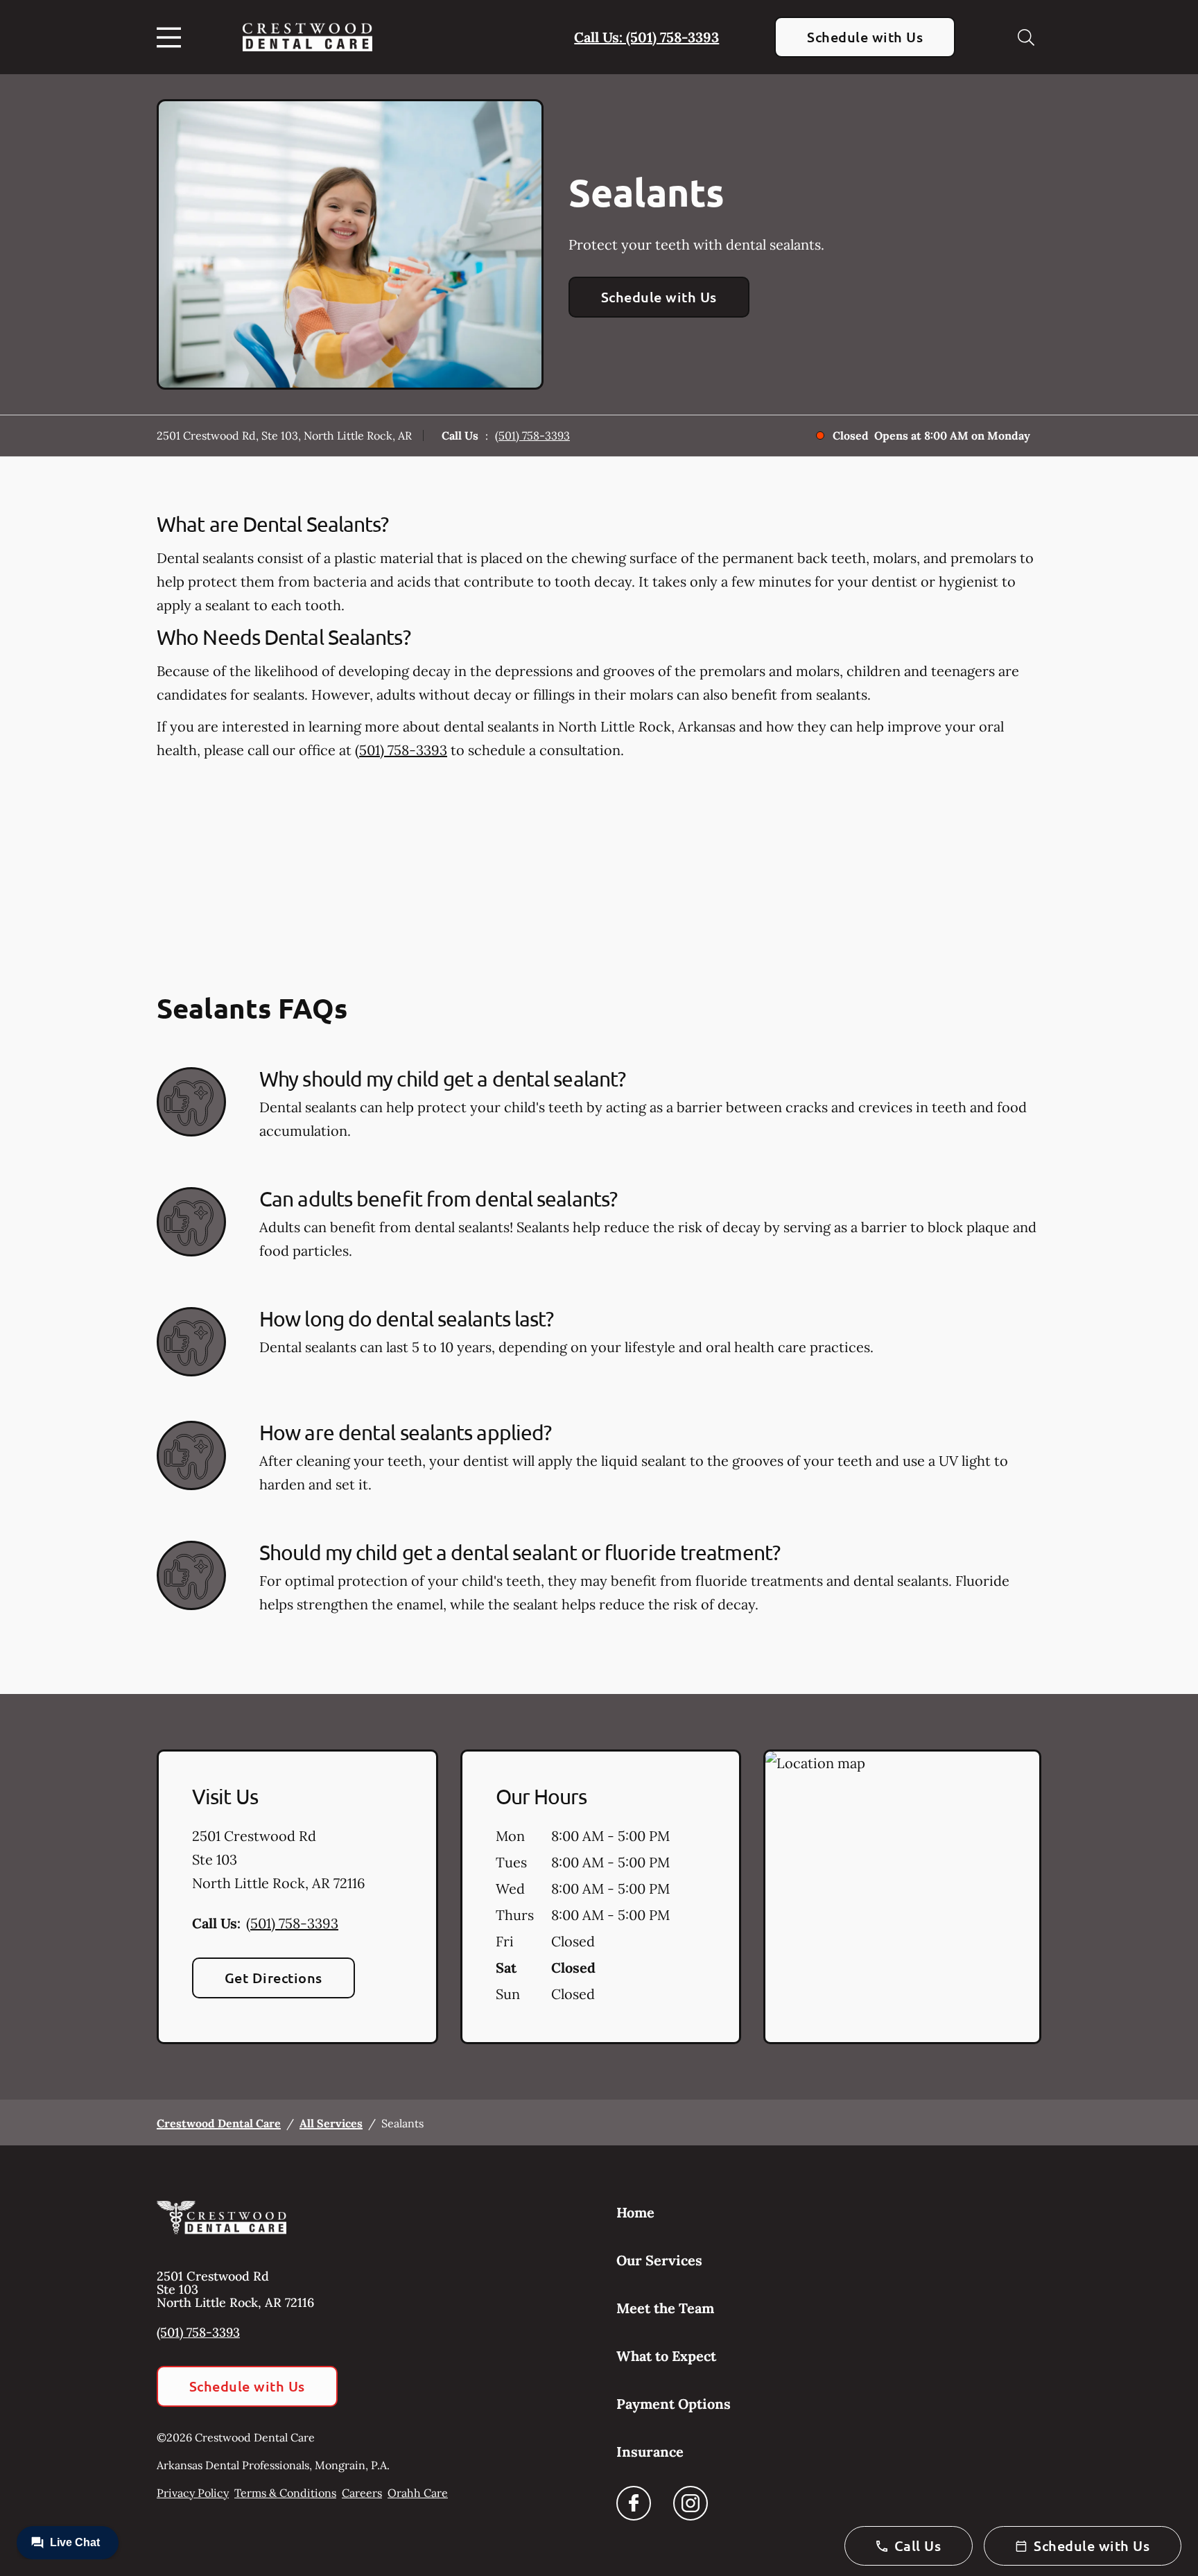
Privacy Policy (193, 2493)
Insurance (650, 2452)
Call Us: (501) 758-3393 (646, 37)
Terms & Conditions (285, 2493)
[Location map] (902, 1897)
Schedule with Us (865, 37)
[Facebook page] (634, 2503)
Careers (362, 2493)
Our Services (659, 2260)
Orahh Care (418, 2493)
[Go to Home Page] (307, 37)
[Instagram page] (691, 2503)
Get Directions (274, 1978)
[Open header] (172, 37)
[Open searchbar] (1026, 37)
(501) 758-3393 (532, 435)
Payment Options (674, 2404)
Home (635, 2212)
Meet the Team (665, 2308)
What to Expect (666, 2356)
